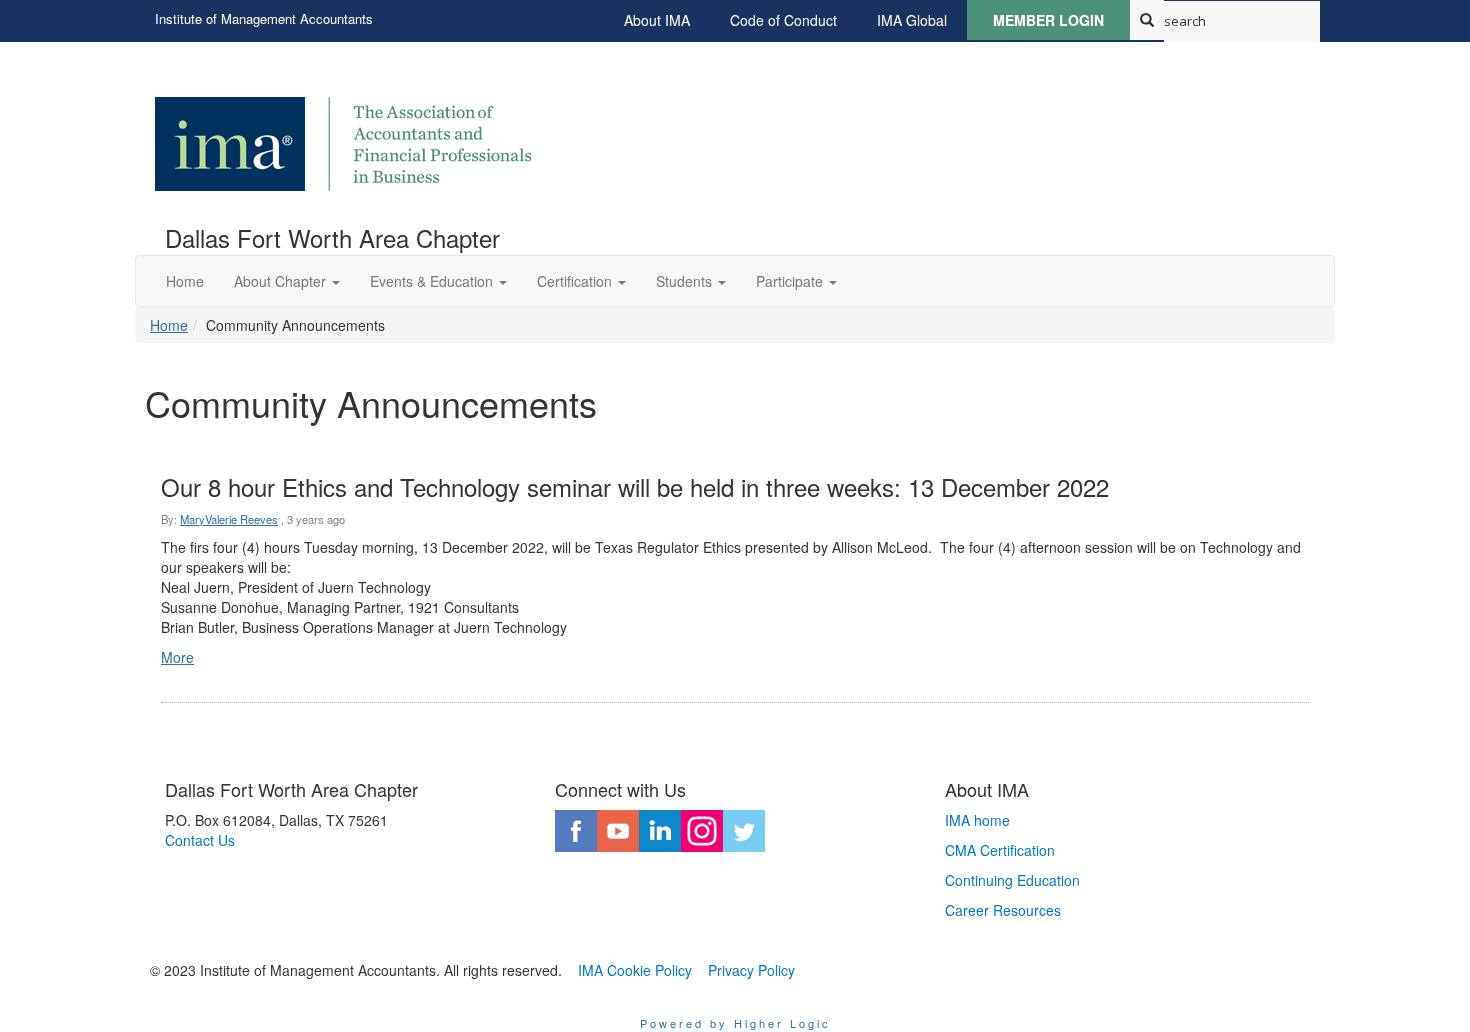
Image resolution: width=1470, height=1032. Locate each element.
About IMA (657, 20)
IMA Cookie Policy (635, 970)
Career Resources (1003, 910)
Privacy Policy (751, 970)
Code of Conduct (783, 20)
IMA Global (912, 20)
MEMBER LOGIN (1048, 20)
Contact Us (200, 840)
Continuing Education (1012, 880)
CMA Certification (1000, 850)
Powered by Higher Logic (735, 1023)
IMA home (977, 820)
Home (169, 325)
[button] (287, 281)
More (177, 657)
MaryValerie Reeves (229, 519)
